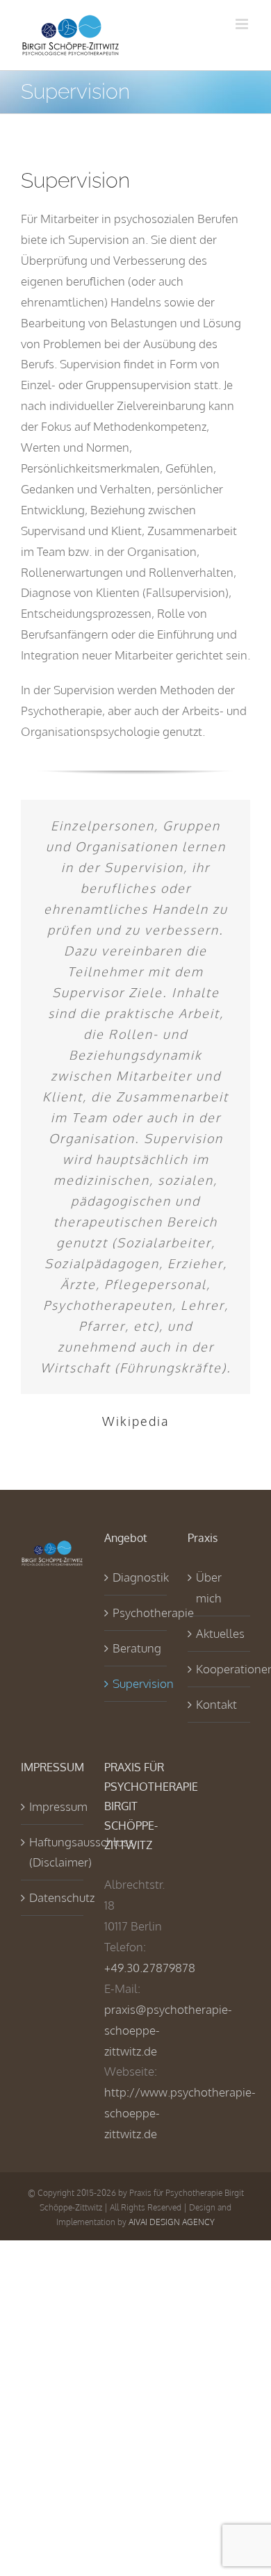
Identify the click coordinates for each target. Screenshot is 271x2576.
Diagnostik (136, 1577)
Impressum (53, 1806)
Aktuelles (220, 1633)
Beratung (136, 1648)
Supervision (136, 1683)
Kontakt (216, 1704)
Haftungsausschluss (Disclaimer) (53, 1852)
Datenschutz (53, 1897)
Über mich (209, 1588)
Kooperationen (220, 1669)
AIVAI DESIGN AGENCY (172, 2222)
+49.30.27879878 (150, 1968)
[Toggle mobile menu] (243, 24)
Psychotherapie (136, 1613)
